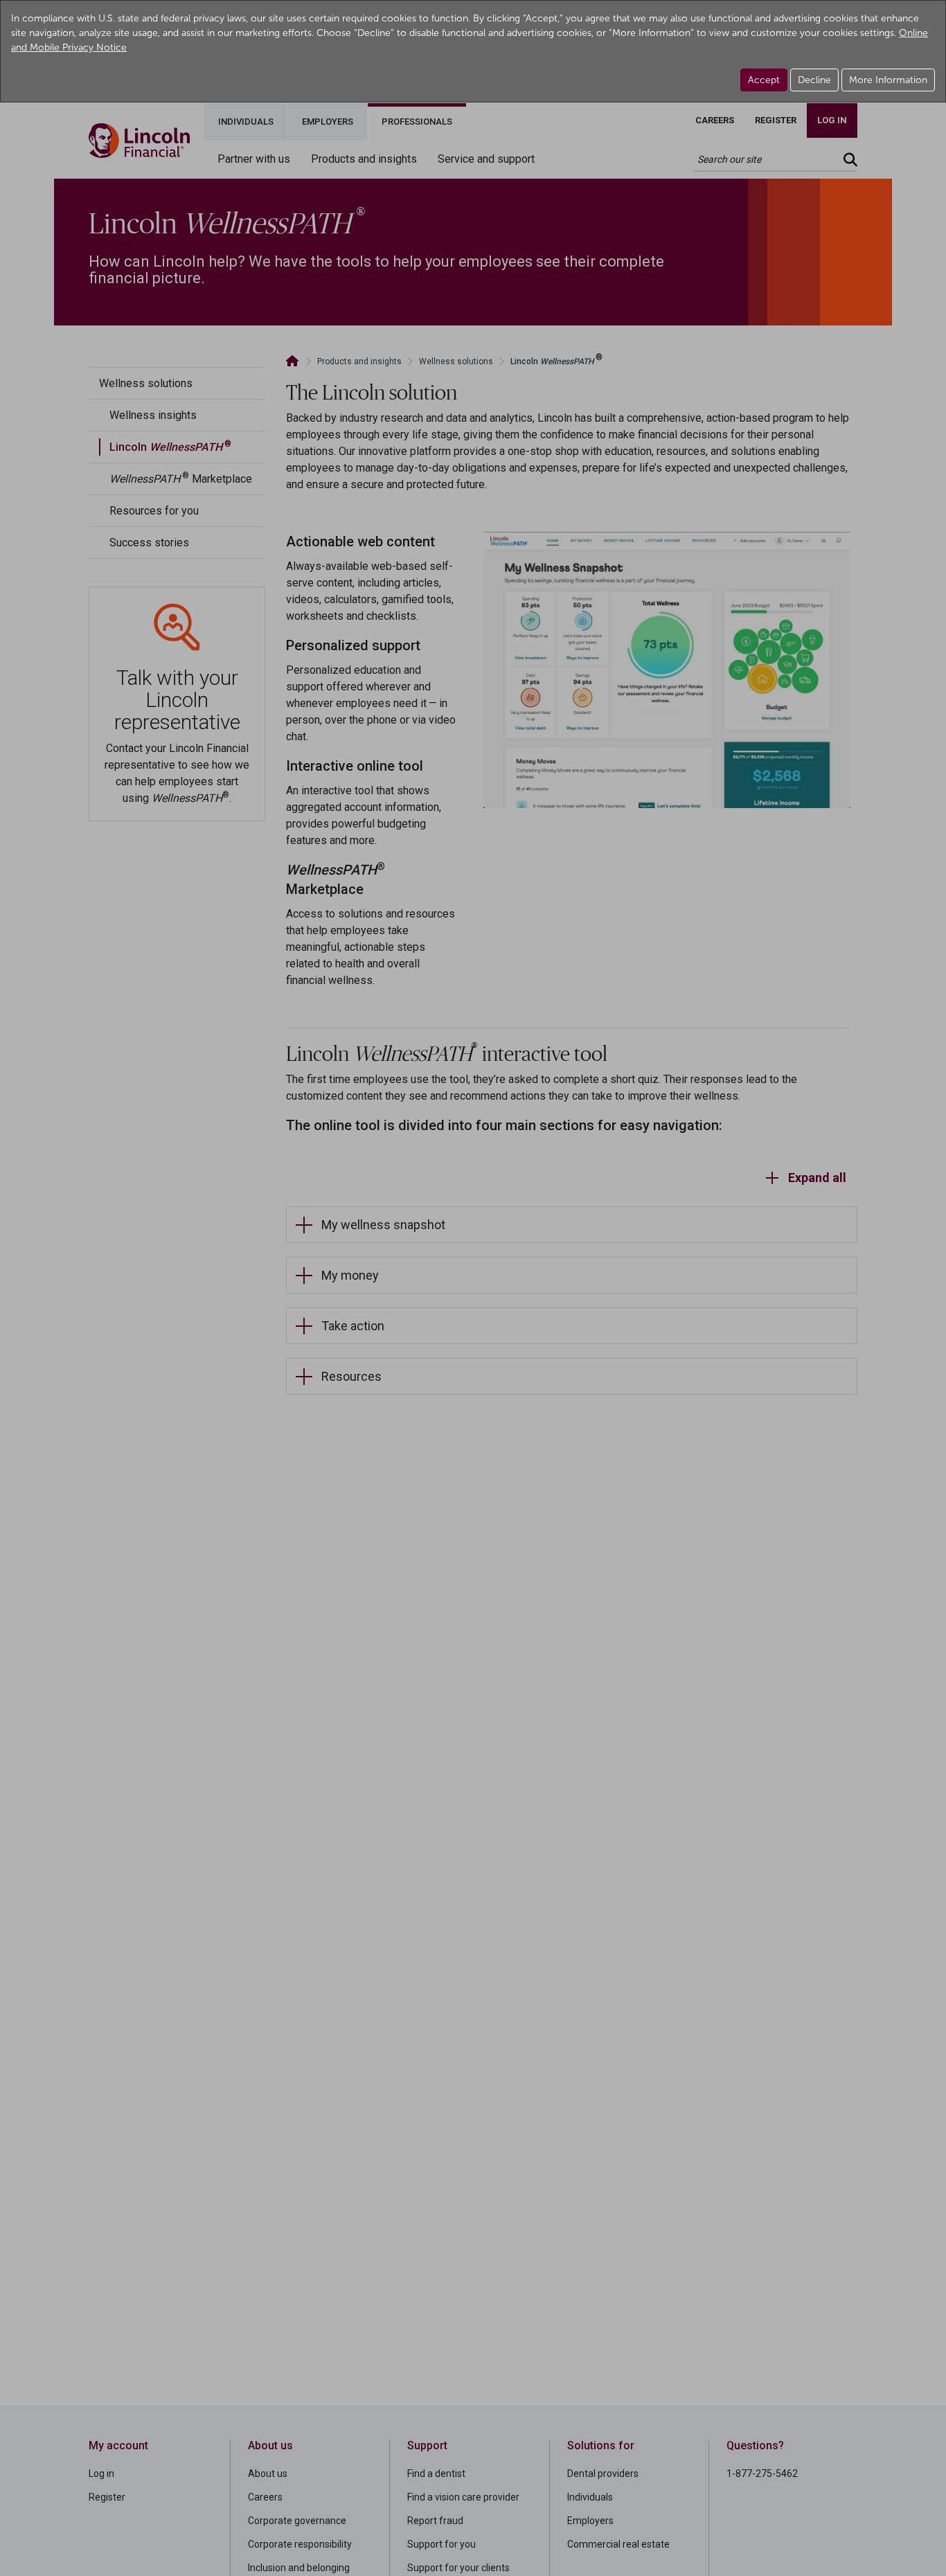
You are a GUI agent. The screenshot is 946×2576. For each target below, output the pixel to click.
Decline (814, 80)
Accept (764, 80)
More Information (888, 80)
